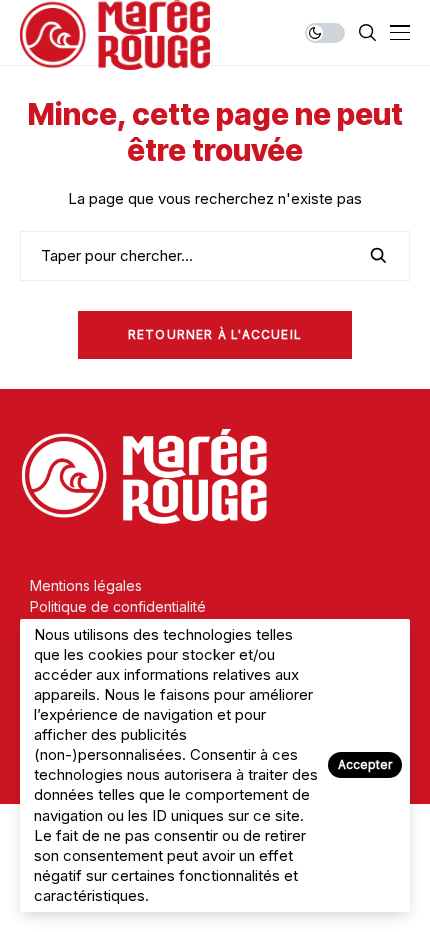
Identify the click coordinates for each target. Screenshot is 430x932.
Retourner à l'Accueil (215, 334)
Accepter (365, 764)
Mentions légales (86, 585)
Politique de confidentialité (118, 606)
